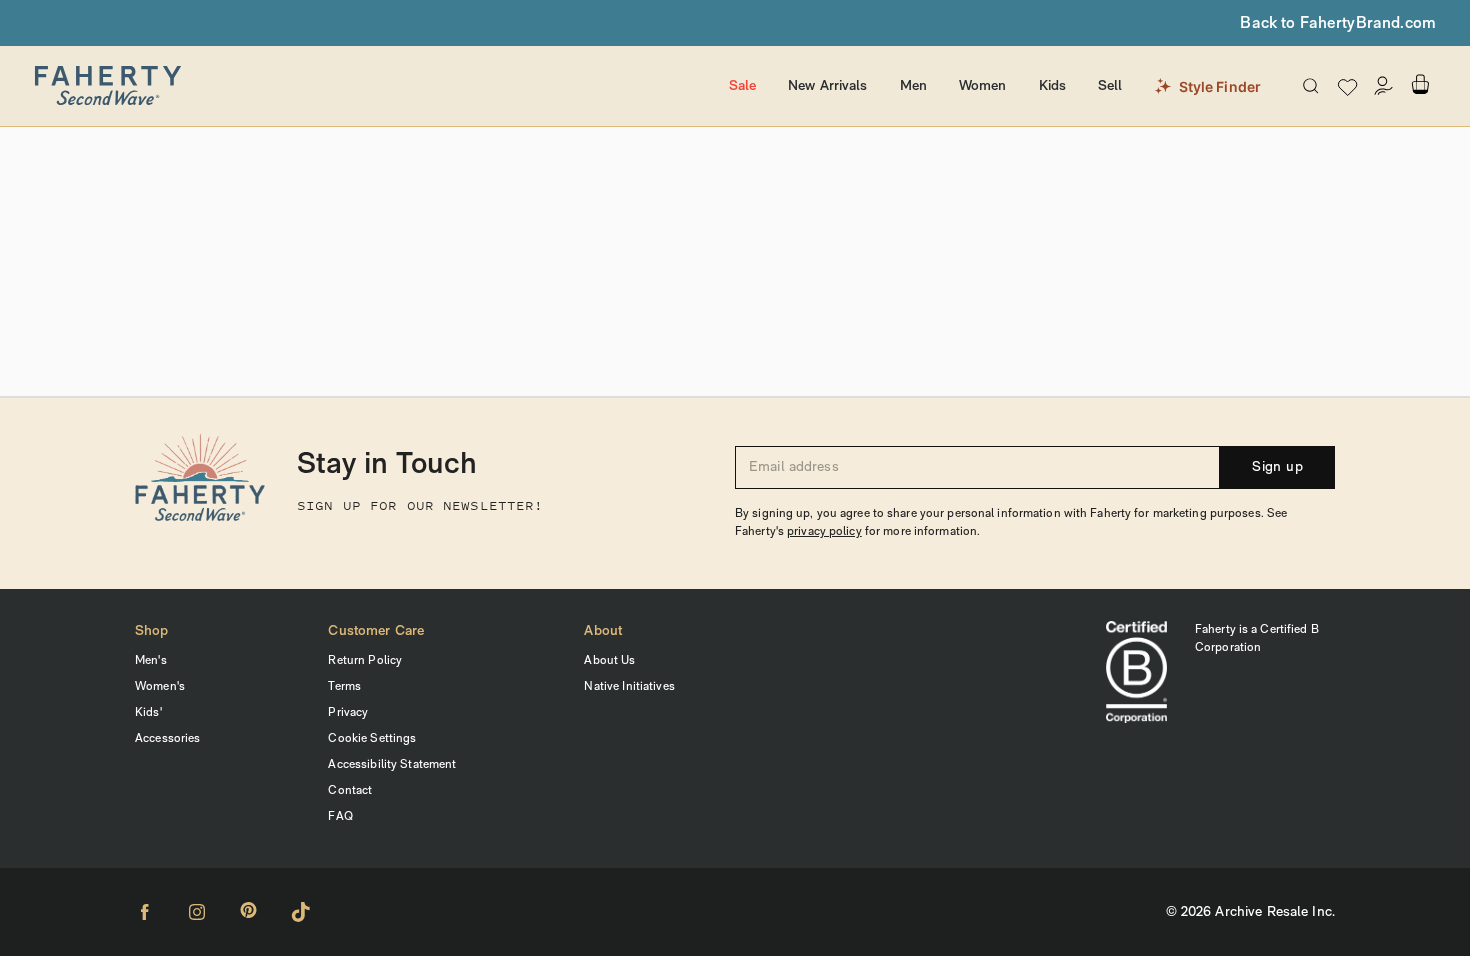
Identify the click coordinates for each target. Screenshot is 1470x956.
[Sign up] (1384, 86)
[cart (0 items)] (1420, 84)
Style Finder (1220, 86)
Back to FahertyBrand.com (1338, 24)
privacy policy (824, 532)
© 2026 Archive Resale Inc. (1250, 912)
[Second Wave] (372, 86)
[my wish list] (1347, 86)
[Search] (1311, 86)
